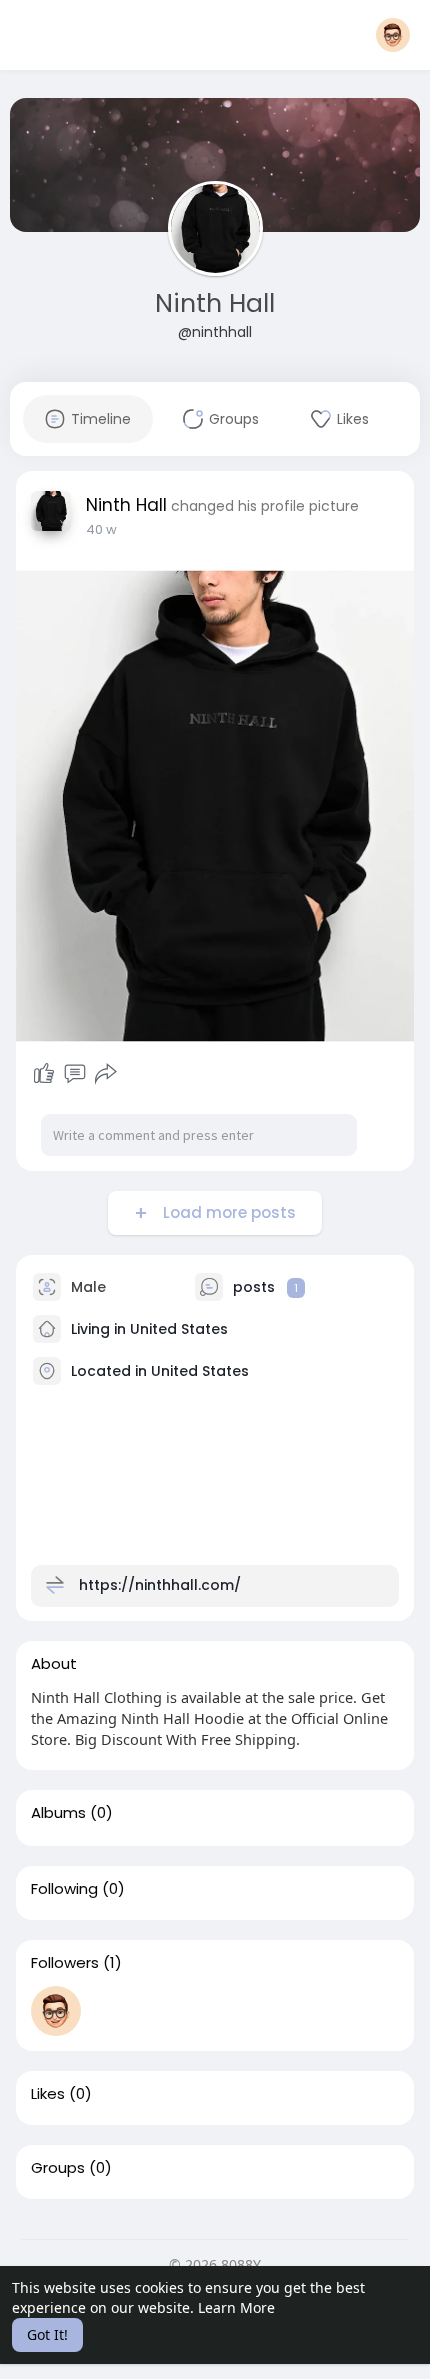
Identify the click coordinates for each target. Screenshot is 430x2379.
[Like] (44, 1074)
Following (64, 1889)
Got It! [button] (47, 2334)
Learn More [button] (236, 2307)
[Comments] (75, 1074)
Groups (58, 2168)
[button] (393, 35)
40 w (101, 529)
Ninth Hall (215, 303)
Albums (58, 1813)
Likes (48, 2094)
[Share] (106, 1074)
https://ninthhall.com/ (160, 1585)
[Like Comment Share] (74, 1074)
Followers (65, 1963)
